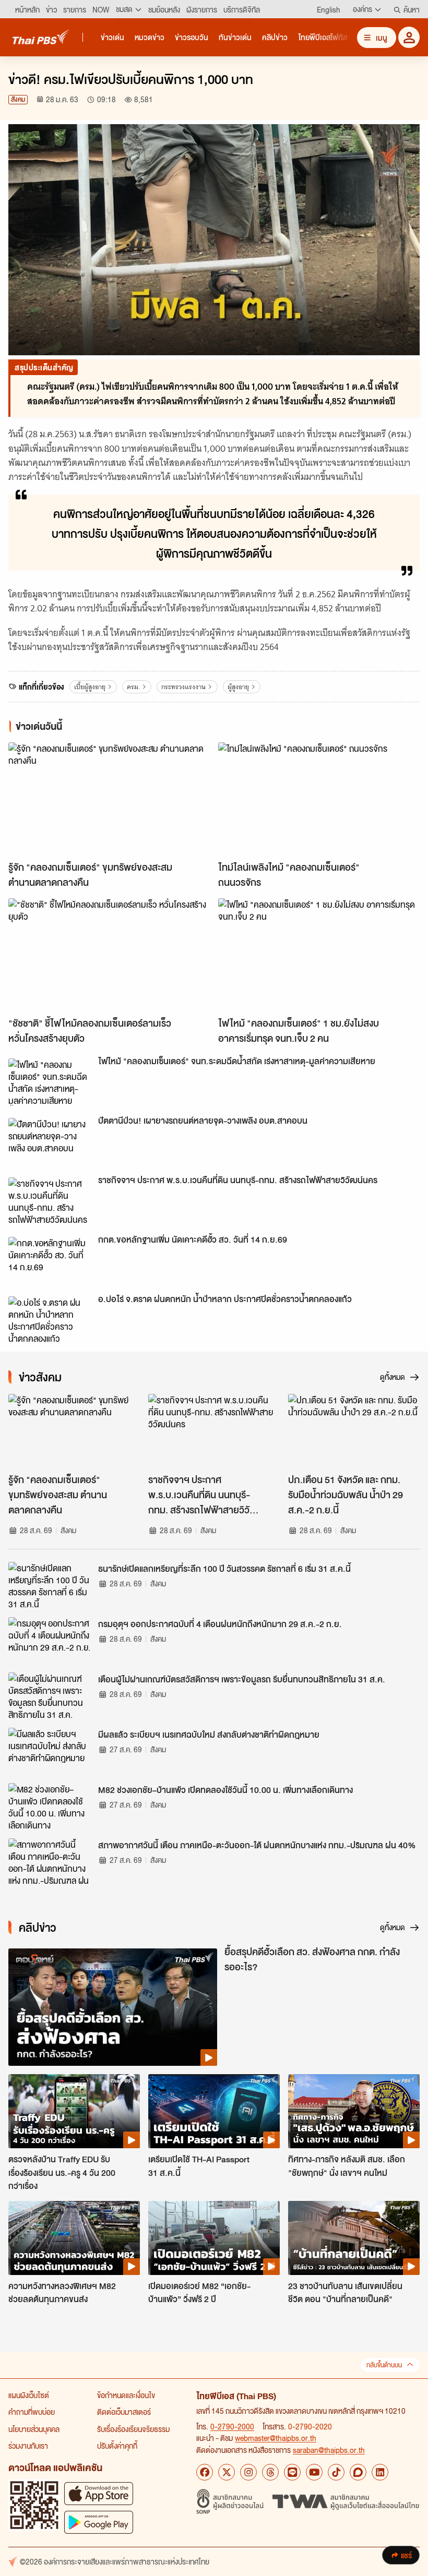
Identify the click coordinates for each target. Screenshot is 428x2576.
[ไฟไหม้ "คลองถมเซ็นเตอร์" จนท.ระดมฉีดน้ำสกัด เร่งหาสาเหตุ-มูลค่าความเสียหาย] (50, 1082)
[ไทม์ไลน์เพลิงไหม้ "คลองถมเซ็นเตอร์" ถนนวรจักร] (319, 799)
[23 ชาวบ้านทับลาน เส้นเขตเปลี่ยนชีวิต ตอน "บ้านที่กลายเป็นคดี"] (354, 2238)
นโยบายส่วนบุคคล (34, 2429)
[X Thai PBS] (227, 2472)
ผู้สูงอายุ (238, 687)
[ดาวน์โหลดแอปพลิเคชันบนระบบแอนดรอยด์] (99, 2522)
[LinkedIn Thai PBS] (380, 2472)
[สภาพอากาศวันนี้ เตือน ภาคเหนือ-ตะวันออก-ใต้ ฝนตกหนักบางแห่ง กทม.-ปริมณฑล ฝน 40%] (50, 1862)
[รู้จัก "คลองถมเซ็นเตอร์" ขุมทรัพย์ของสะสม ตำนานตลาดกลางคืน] (109, 799)
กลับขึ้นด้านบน (384, 2365)
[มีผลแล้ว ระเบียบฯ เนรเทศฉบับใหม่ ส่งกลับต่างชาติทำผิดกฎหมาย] (50, 1751)
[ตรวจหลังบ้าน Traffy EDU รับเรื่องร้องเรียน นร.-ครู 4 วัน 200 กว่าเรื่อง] (74, 2111)
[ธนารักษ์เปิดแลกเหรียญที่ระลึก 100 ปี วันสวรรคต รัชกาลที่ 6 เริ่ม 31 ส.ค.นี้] (50, 1585)
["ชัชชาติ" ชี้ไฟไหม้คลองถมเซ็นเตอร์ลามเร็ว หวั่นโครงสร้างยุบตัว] (109, 955)
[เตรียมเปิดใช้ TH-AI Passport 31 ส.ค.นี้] (214, 2111)
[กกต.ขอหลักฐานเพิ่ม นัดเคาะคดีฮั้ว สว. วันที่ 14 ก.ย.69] (50, 1260)
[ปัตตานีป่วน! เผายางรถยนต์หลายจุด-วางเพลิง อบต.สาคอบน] (50, 1141)
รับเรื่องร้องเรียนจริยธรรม (133, 2429)
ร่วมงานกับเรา (28, 2446)
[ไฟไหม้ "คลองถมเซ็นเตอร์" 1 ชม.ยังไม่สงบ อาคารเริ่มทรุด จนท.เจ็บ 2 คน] (319, 955)
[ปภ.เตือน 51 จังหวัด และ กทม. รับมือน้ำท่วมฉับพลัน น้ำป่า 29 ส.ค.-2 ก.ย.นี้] (354, 1431)
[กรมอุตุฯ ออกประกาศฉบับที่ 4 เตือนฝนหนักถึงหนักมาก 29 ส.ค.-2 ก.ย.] (50, 1641)
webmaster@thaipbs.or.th (276, 2438)
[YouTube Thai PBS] (314, 2472)
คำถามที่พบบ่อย (32, 2412)
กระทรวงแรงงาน (183, 687)
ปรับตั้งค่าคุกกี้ (117, 2446)
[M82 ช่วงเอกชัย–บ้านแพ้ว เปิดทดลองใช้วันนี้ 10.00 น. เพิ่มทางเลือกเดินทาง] (50, 1807)
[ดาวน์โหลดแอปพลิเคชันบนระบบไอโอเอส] (99, 2493)
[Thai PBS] (41, 37)
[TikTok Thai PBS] (336, 2472)
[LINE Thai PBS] (292, 2472)
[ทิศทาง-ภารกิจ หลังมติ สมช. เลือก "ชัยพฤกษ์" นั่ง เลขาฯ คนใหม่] (354, 2111)
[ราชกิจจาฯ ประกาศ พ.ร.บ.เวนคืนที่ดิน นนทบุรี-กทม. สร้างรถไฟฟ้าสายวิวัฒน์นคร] (50, 1201)
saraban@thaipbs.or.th (329, 2450)
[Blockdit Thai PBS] (358, 2472)
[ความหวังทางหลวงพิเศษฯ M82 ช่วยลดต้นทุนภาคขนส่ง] (74, 2238)
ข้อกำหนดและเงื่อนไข (126, 2395)
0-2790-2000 (232, 2426)
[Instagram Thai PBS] (248, 2472)
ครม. (133, 687)
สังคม (18, 99)
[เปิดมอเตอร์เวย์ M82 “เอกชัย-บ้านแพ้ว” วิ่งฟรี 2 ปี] (214, 2238)
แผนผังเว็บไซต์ (29, 2395)
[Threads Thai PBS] (270, 2472)
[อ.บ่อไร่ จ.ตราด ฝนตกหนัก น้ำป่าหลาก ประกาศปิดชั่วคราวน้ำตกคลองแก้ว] (50, 1320)
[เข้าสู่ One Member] (409, 37)
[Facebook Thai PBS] (205, 2472)
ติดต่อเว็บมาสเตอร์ (124, 2412)
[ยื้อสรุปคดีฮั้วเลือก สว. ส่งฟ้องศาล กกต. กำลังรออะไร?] (113, 2007)
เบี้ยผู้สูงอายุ (90, 687)
